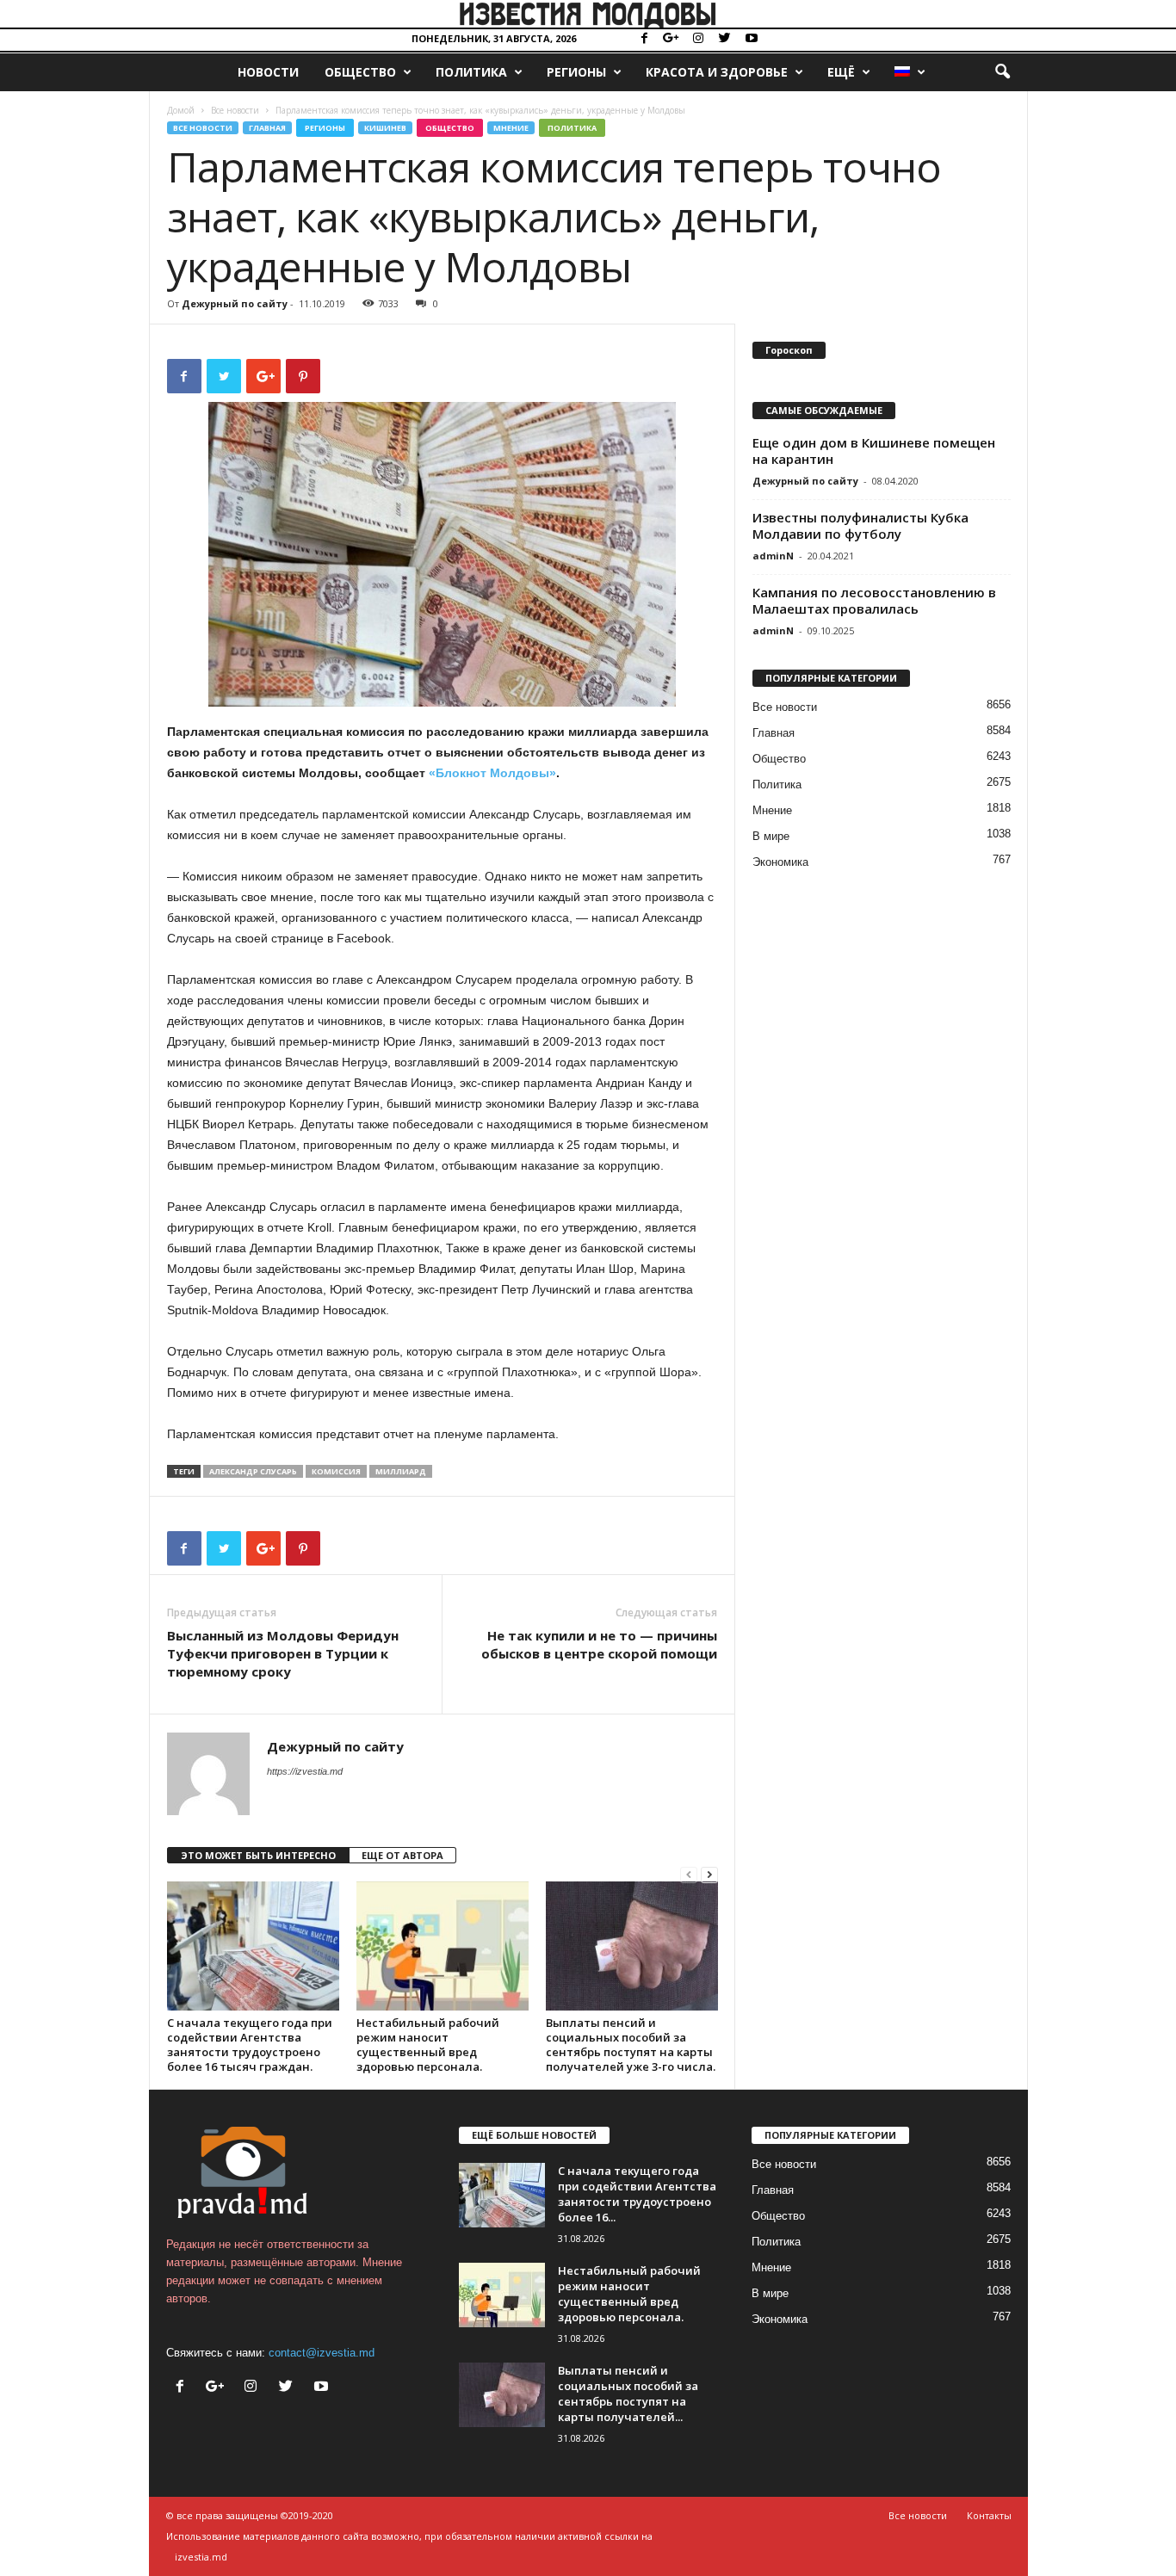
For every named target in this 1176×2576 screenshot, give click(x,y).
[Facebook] (645, 39)
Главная (267, 128)
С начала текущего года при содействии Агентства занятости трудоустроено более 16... (637, 2194)
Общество (360, 72)
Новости (268, 72)
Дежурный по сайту (235, 303)
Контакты (989, 2515)
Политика (471, 72)
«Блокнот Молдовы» (492, 773)
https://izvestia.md (305, 1771)
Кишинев (385, 128)
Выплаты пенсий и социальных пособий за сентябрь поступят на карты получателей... (628, 2394)
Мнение (511, 128)
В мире (771, 836)
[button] (1002, 72)
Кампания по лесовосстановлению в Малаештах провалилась (874, 600)
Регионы (576, 72)
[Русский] (909, 72)
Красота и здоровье (717, 72)
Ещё (841, 72)
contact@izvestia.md (322, 2353)
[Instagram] (698, 39)
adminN (773, 556)
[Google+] (672, 39)
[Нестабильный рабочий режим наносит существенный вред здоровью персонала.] (443, 1946)
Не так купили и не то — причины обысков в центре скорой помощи (599, 1644)
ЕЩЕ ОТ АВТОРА (402, 1855)
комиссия (336, 1471)
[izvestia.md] (588, 14)
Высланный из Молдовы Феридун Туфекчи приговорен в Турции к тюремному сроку (283, 1653)
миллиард (401, 1471)
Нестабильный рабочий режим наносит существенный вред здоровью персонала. (428, 2045)
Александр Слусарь (253, 1471)
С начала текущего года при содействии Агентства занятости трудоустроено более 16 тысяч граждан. (250, 2045)
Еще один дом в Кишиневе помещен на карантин (874, 451)
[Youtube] (752, 39)
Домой (181, 110)
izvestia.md (201, 2557)
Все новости (235, 110)
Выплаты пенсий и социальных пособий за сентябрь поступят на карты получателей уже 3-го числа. (631, 2045)
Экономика (780, 862)
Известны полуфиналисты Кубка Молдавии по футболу (860, 525)
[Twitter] (725, 39)
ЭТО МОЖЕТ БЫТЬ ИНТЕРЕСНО (258, 1855)
